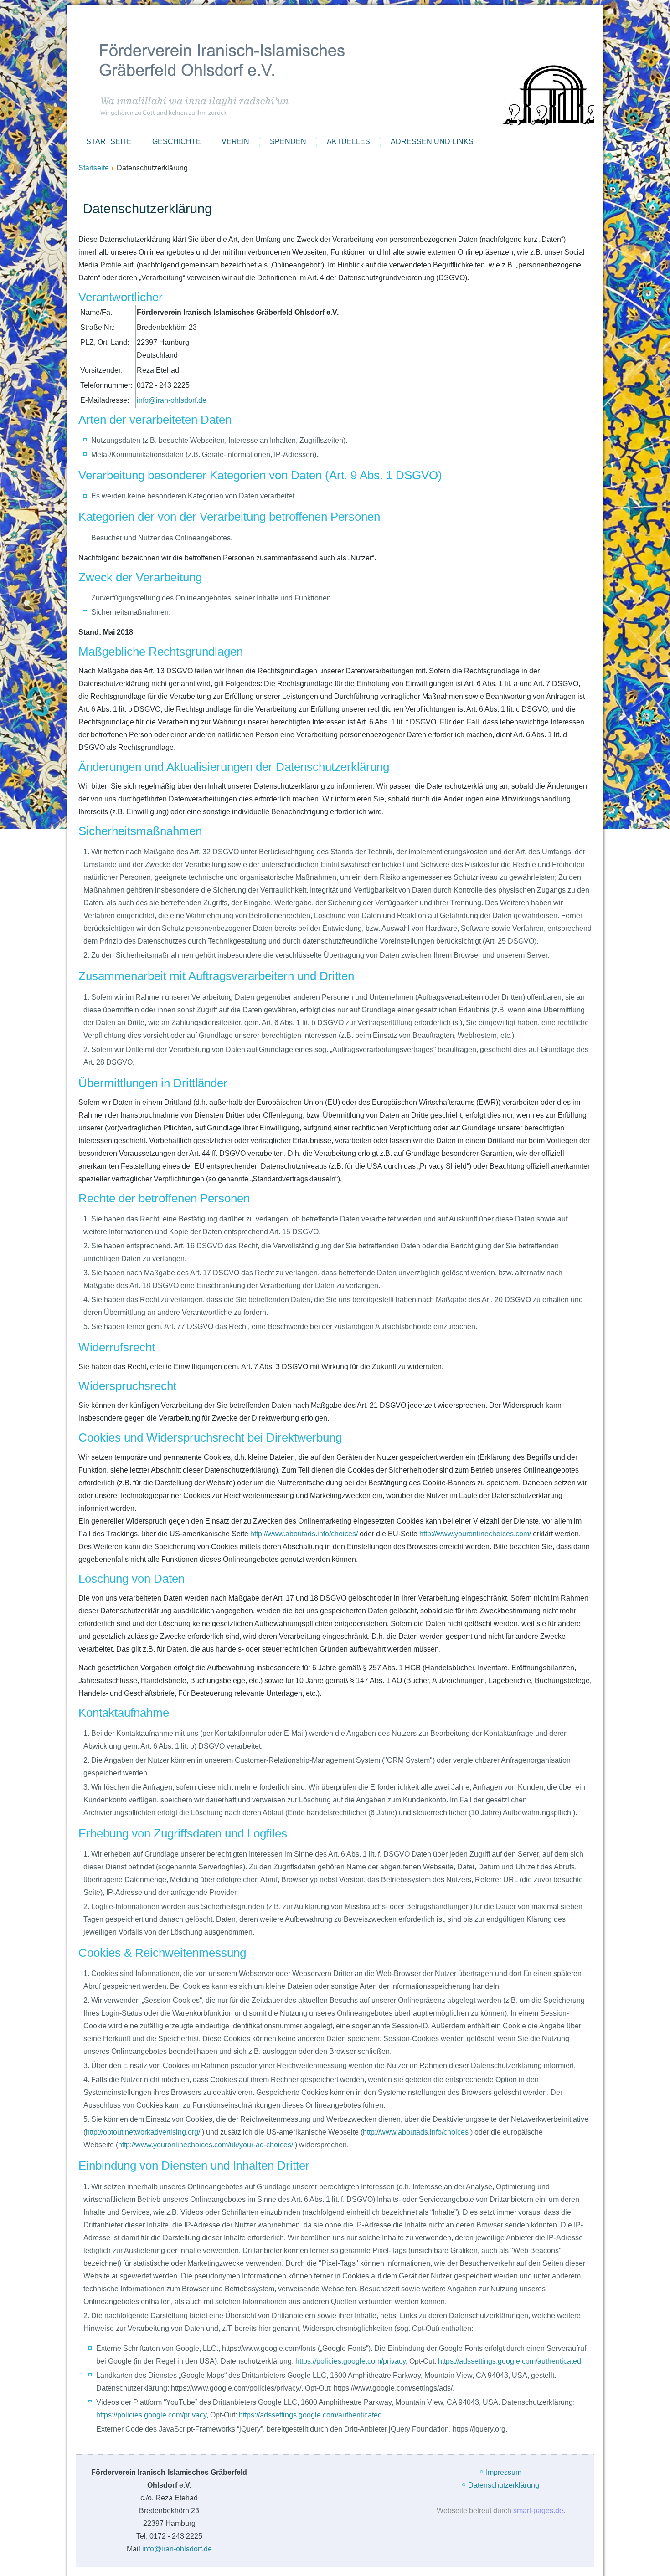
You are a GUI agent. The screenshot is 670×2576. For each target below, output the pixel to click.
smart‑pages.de (538, 2511)
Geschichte (177, 141)
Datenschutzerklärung (504, 2485)
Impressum (504, 2472)
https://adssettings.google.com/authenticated (510, 2361)
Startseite (109, 141)
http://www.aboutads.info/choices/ (304, 1534)
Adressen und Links (432, 141)
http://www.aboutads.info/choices (417, 2132)
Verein (235, 141)
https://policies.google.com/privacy (350, 2361)
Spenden (288, 141)
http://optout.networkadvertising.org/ (144, 2132)
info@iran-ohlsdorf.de (172, 400)
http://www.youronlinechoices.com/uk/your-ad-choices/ (206, 2145)
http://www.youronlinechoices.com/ (475, 1534)
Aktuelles (348, 141)
